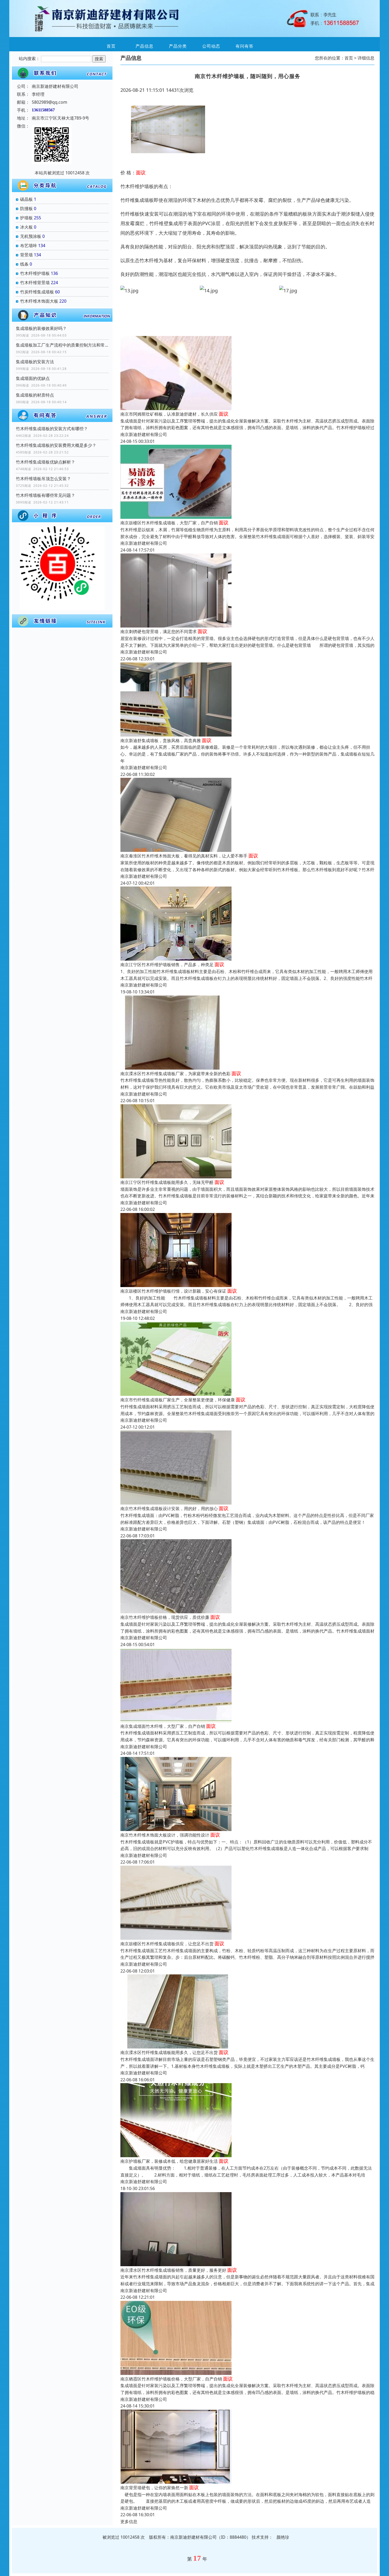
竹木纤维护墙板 (35, 273)
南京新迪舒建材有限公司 (144, 434)
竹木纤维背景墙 (35, 283)
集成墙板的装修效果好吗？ (41, 328)
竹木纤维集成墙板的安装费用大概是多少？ (56, 445)
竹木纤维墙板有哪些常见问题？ (46, 495)
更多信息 (129, 2522)
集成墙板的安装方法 (35, 362)
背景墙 (26, 255)
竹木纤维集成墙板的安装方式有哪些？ (52, 429)
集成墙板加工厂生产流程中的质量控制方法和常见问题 (62, 345)
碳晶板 (26, 199)
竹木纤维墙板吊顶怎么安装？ (43, 479)
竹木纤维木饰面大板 (39, 301)
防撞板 (26, 208)
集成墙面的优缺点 (33, 378)
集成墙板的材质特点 (35, 395)
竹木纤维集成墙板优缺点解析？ (46, 462)
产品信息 (144, 46)
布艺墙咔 (29, 246)
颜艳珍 (283, 2537)
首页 (111, 46)
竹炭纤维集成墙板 (37, 292)
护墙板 (26, 218)
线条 (24, 264)
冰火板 (26, 227)
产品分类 (178, 46)
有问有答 (245, 46)
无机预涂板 (31, 236)
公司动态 (211, 46)
